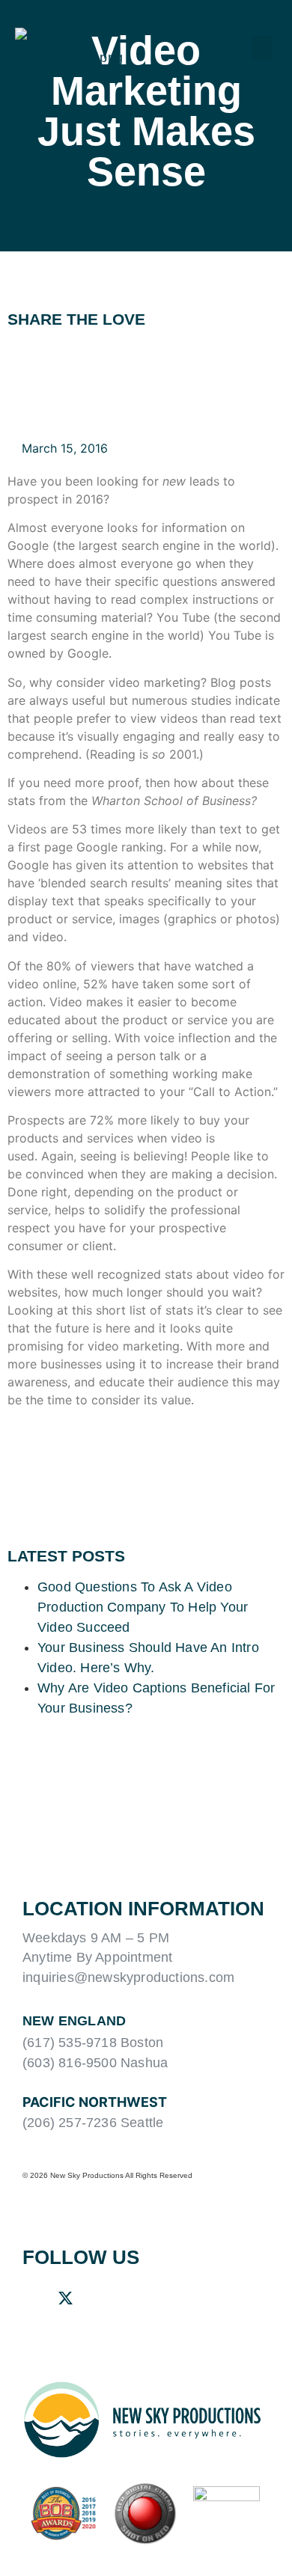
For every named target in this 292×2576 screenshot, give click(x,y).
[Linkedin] (100, 2298)
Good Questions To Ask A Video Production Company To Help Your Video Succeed (143, 1607)
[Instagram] (136, 2298)
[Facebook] (30, 2298)
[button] (262, 48)
